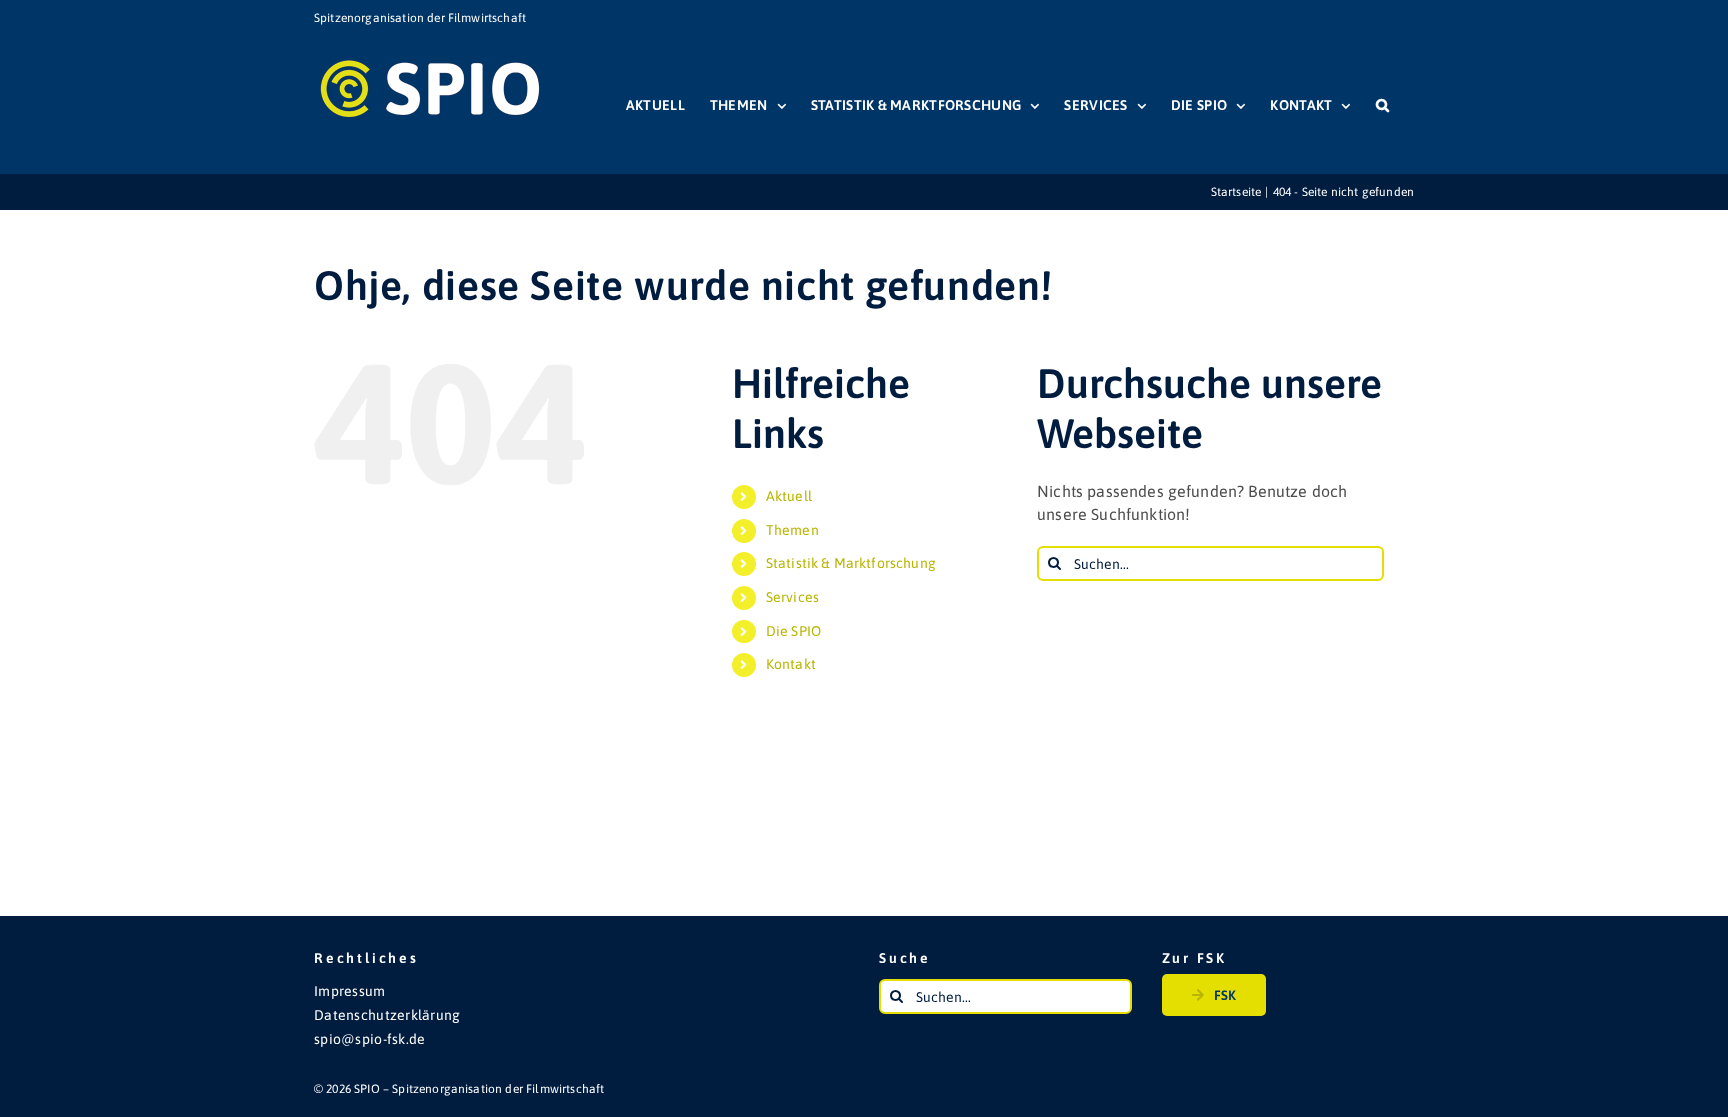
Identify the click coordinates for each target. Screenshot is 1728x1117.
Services (792, 597)
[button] (1382, 105)
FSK (1225, 995)
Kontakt (791, 664)
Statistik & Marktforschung (851, 563)
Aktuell (789, 496)
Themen (792, 530)
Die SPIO (793, 631)
